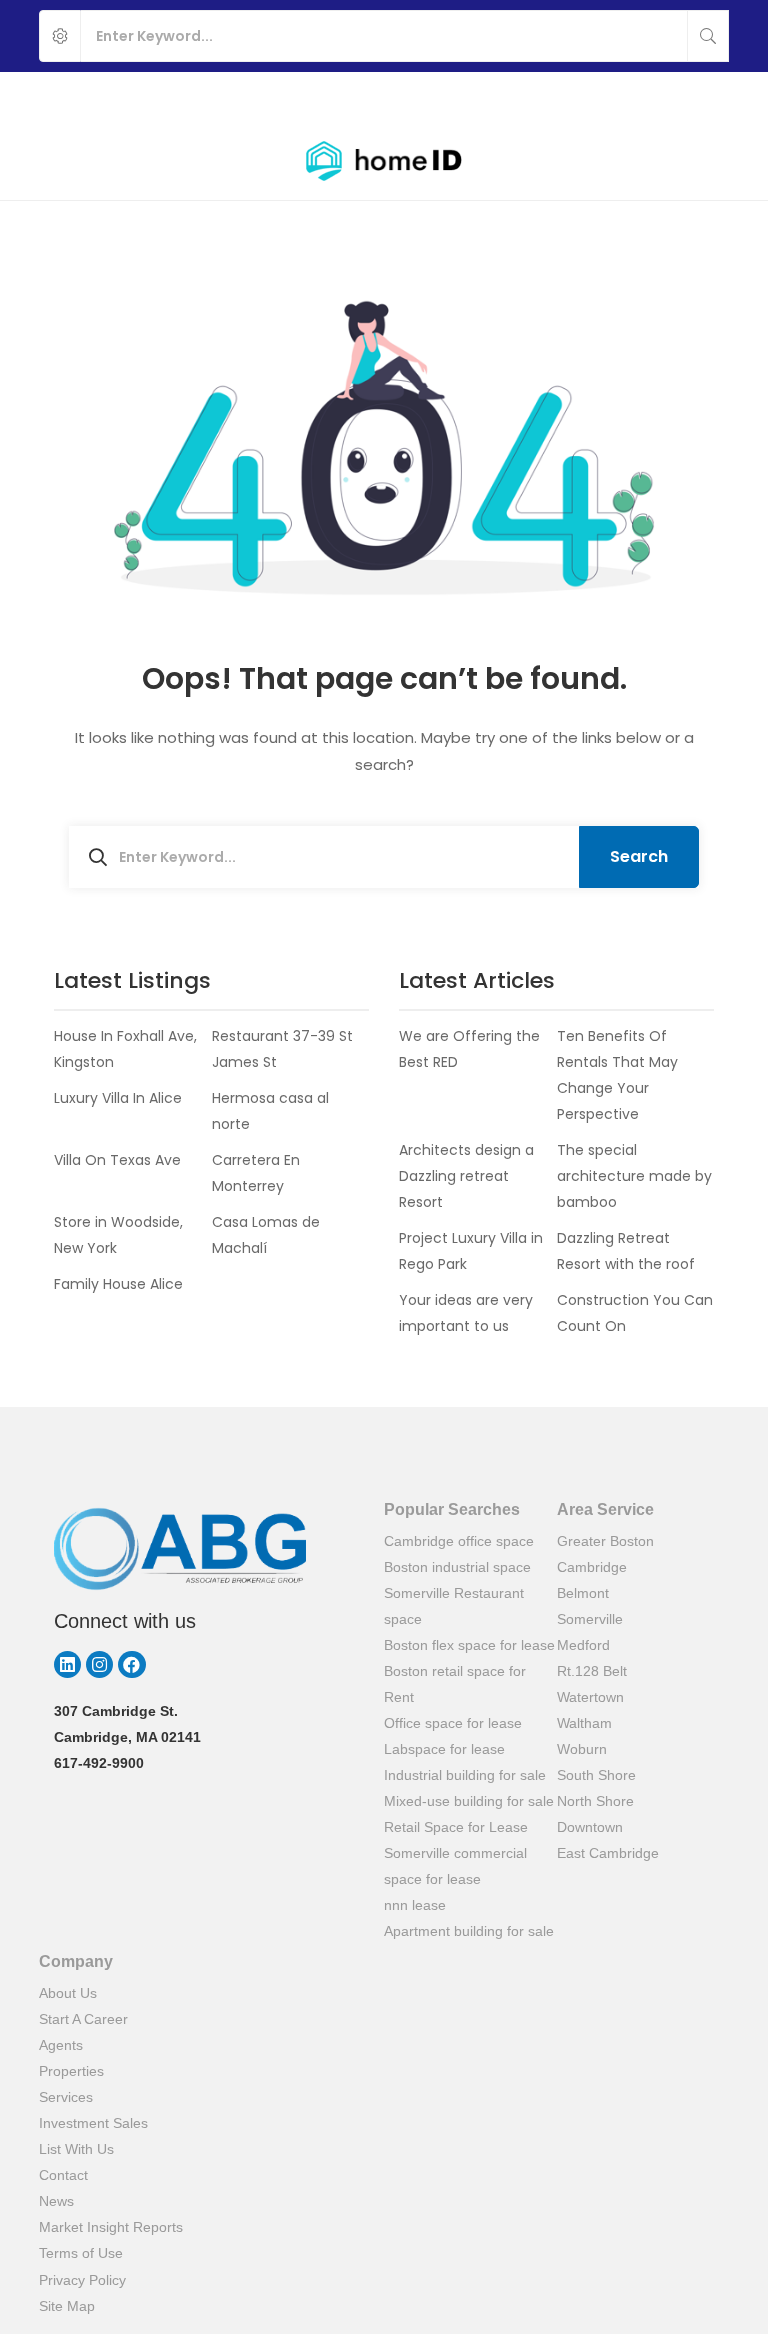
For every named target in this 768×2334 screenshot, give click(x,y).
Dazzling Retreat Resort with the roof (626, 1251)
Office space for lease (453, 1723)
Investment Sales (93, 2123)
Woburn (582, 1749)
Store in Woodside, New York (118, 1235)
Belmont (583, 1593)
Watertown (590, 1697)
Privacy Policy (82, 2280)
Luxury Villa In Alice (118, 1098)
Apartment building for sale (469, 1931)
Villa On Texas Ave (117, 1160)
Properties (71, 2071)
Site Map (67, 2306)
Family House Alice (118, 1284)
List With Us (76, 2149)
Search (639, 856)
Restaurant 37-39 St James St (282, 1049)
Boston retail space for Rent (455, 1684)
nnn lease (415, 1905)
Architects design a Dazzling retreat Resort (466, 1176)
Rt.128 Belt (592, 1671)
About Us (68, 1993)
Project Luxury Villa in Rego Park (471, 1251)
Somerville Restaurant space (454, 1606)
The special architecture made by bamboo (634, 1176)
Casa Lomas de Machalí (266, 1235)
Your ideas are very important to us (466, 1313)
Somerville (590, 1619)
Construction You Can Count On (635, 1313)
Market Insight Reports (111, 2227)
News (56, 2201)
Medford (583, 1645)
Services (66, 2097)
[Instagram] (99, 1664)
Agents (61, 2045)
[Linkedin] (67, 1664)
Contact (63, 2175)
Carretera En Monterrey (256, 1173)
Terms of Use (81, 2253)
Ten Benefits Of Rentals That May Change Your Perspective (617, 1075)
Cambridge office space (459, 1541)
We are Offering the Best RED (469, 1049)
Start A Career (83, 2019)
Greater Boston (605, 1541)
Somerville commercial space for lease (455, 1866)
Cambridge (592, 1567)
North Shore (595, 1801)
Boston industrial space (457, 1567)
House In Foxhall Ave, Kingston (125, 1049)
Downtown (590, 1827)
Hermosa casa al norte (270, 1111)
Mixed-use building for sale (469, 1801)
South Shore (596, 1775)
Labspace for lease (444, 1749)
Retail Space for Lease (456, 1827)
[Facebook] (131, 1664)
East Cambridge (608, 1853)
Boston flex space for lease (469, 1645)
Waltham (584, 1723)
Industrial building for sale (465, 1775)
